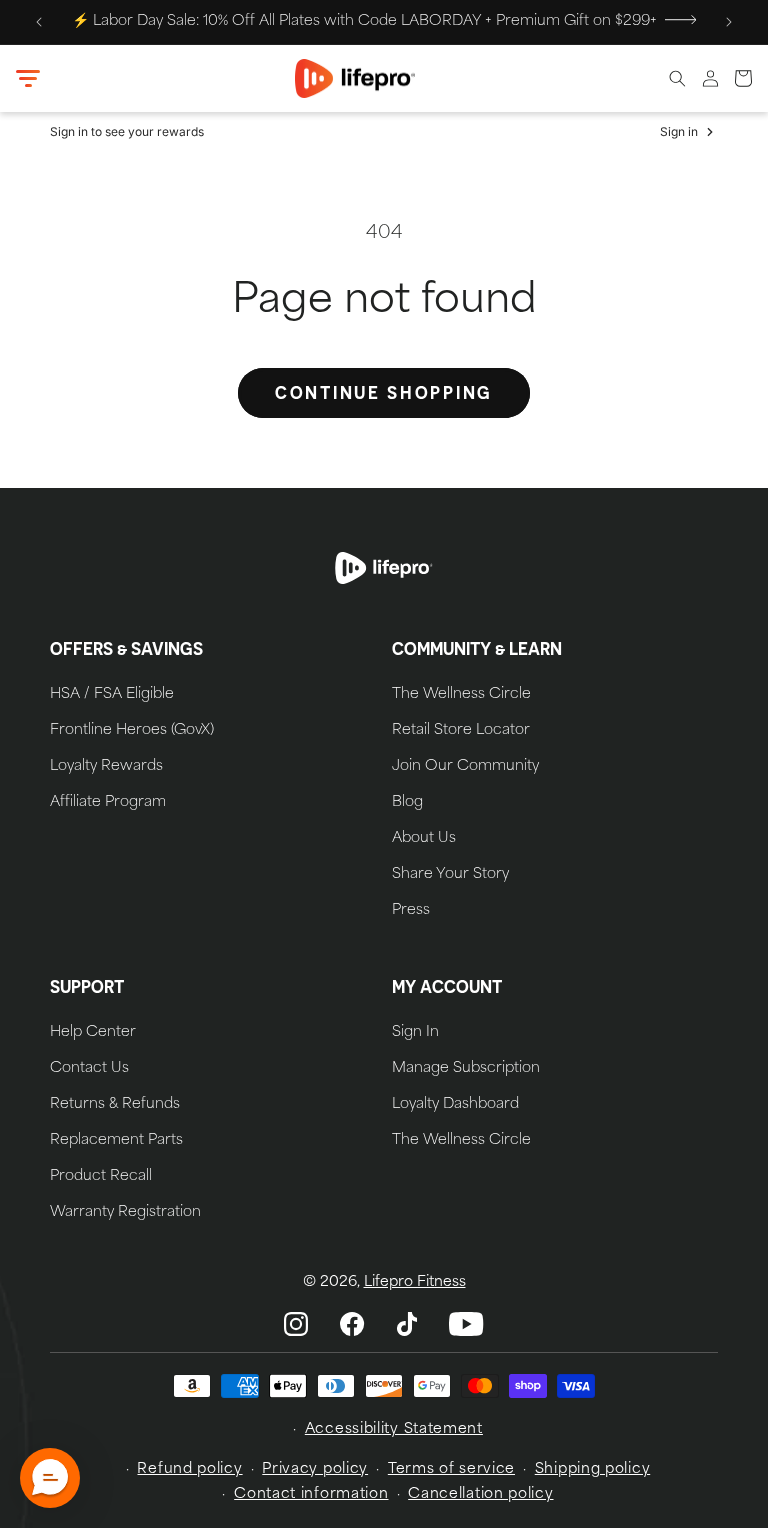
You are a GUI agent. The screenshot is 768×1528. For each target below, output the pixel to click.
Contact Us (89, 1069)
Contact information (311, 1494)
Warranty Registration (125, 1213)
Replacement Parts (116, 1141)
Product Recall (101, 1177)
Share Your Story (450, 875)
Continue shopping (384, 392)
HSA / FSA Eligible (112, 695)
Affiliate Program (108, 803)
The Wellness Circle (461, 695)
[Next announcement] (729, 22)
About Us (424, 839)
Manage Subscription (466, 1069)
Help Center (93, 1033)
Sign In (415, 1033)
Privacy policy (315, 1469)
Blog (407, 803)
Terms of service (451, 1469)
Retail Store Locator (461, 731)
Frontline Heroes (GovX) (132, 731)
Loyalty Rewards (106, 767)
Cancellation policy (480, 1494)
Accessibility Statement (394, 1429)
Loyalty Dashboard (455, 1105)
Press (411, 911)
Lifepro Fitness (415, 1282)
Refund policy (189, 1469)
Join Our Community (465, 767)
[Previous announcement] (39, 22)
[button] (28, 79)
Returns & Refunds (115, 1105)
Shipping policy (593, 1469)
